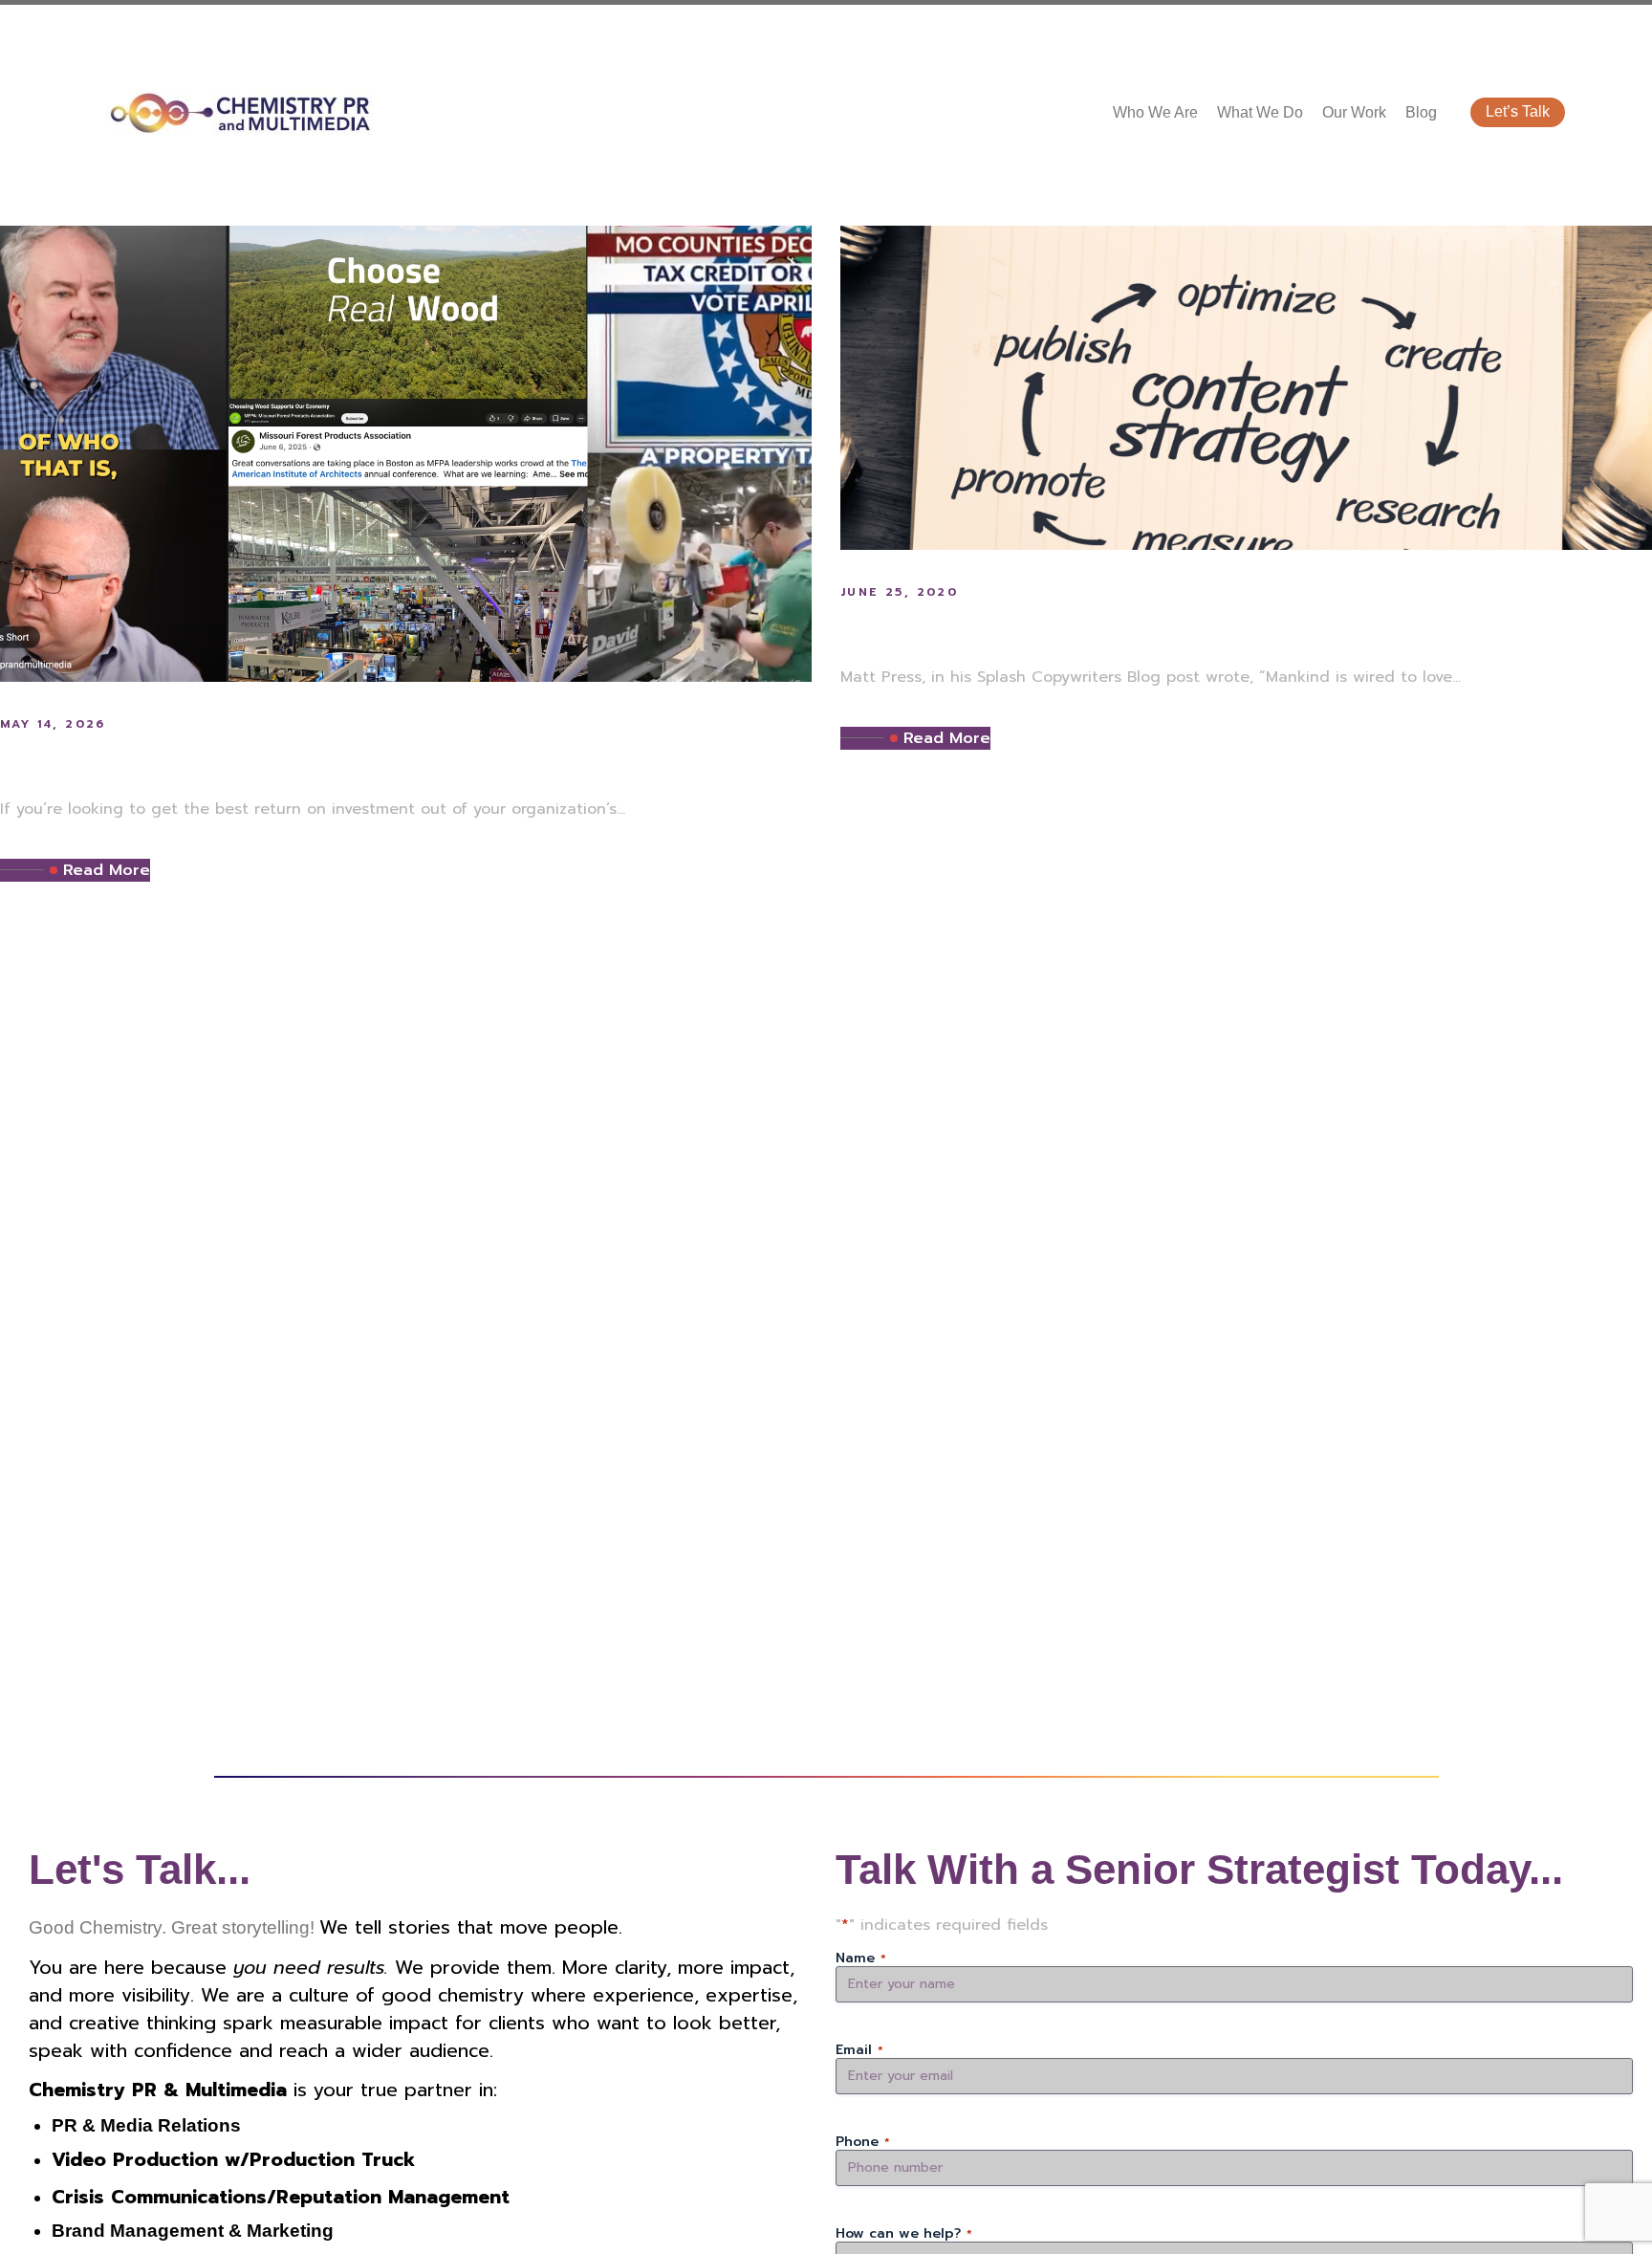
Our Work (1354, 112)
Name (861, 1959)
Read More (107, 870)
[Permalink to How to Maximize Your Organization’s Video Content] (406, 453)
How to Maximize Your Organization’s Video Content (376, 761)
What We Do (1260, 112)
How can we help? (904, 2234)
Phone (863, 2142)
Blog (1421, 112)
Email (859, 2050)
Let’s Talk (1518, 111)
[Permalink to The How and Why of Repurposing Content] (1246, 387)
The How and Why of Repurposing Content (1152, 629)
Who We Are (1155, 112)
